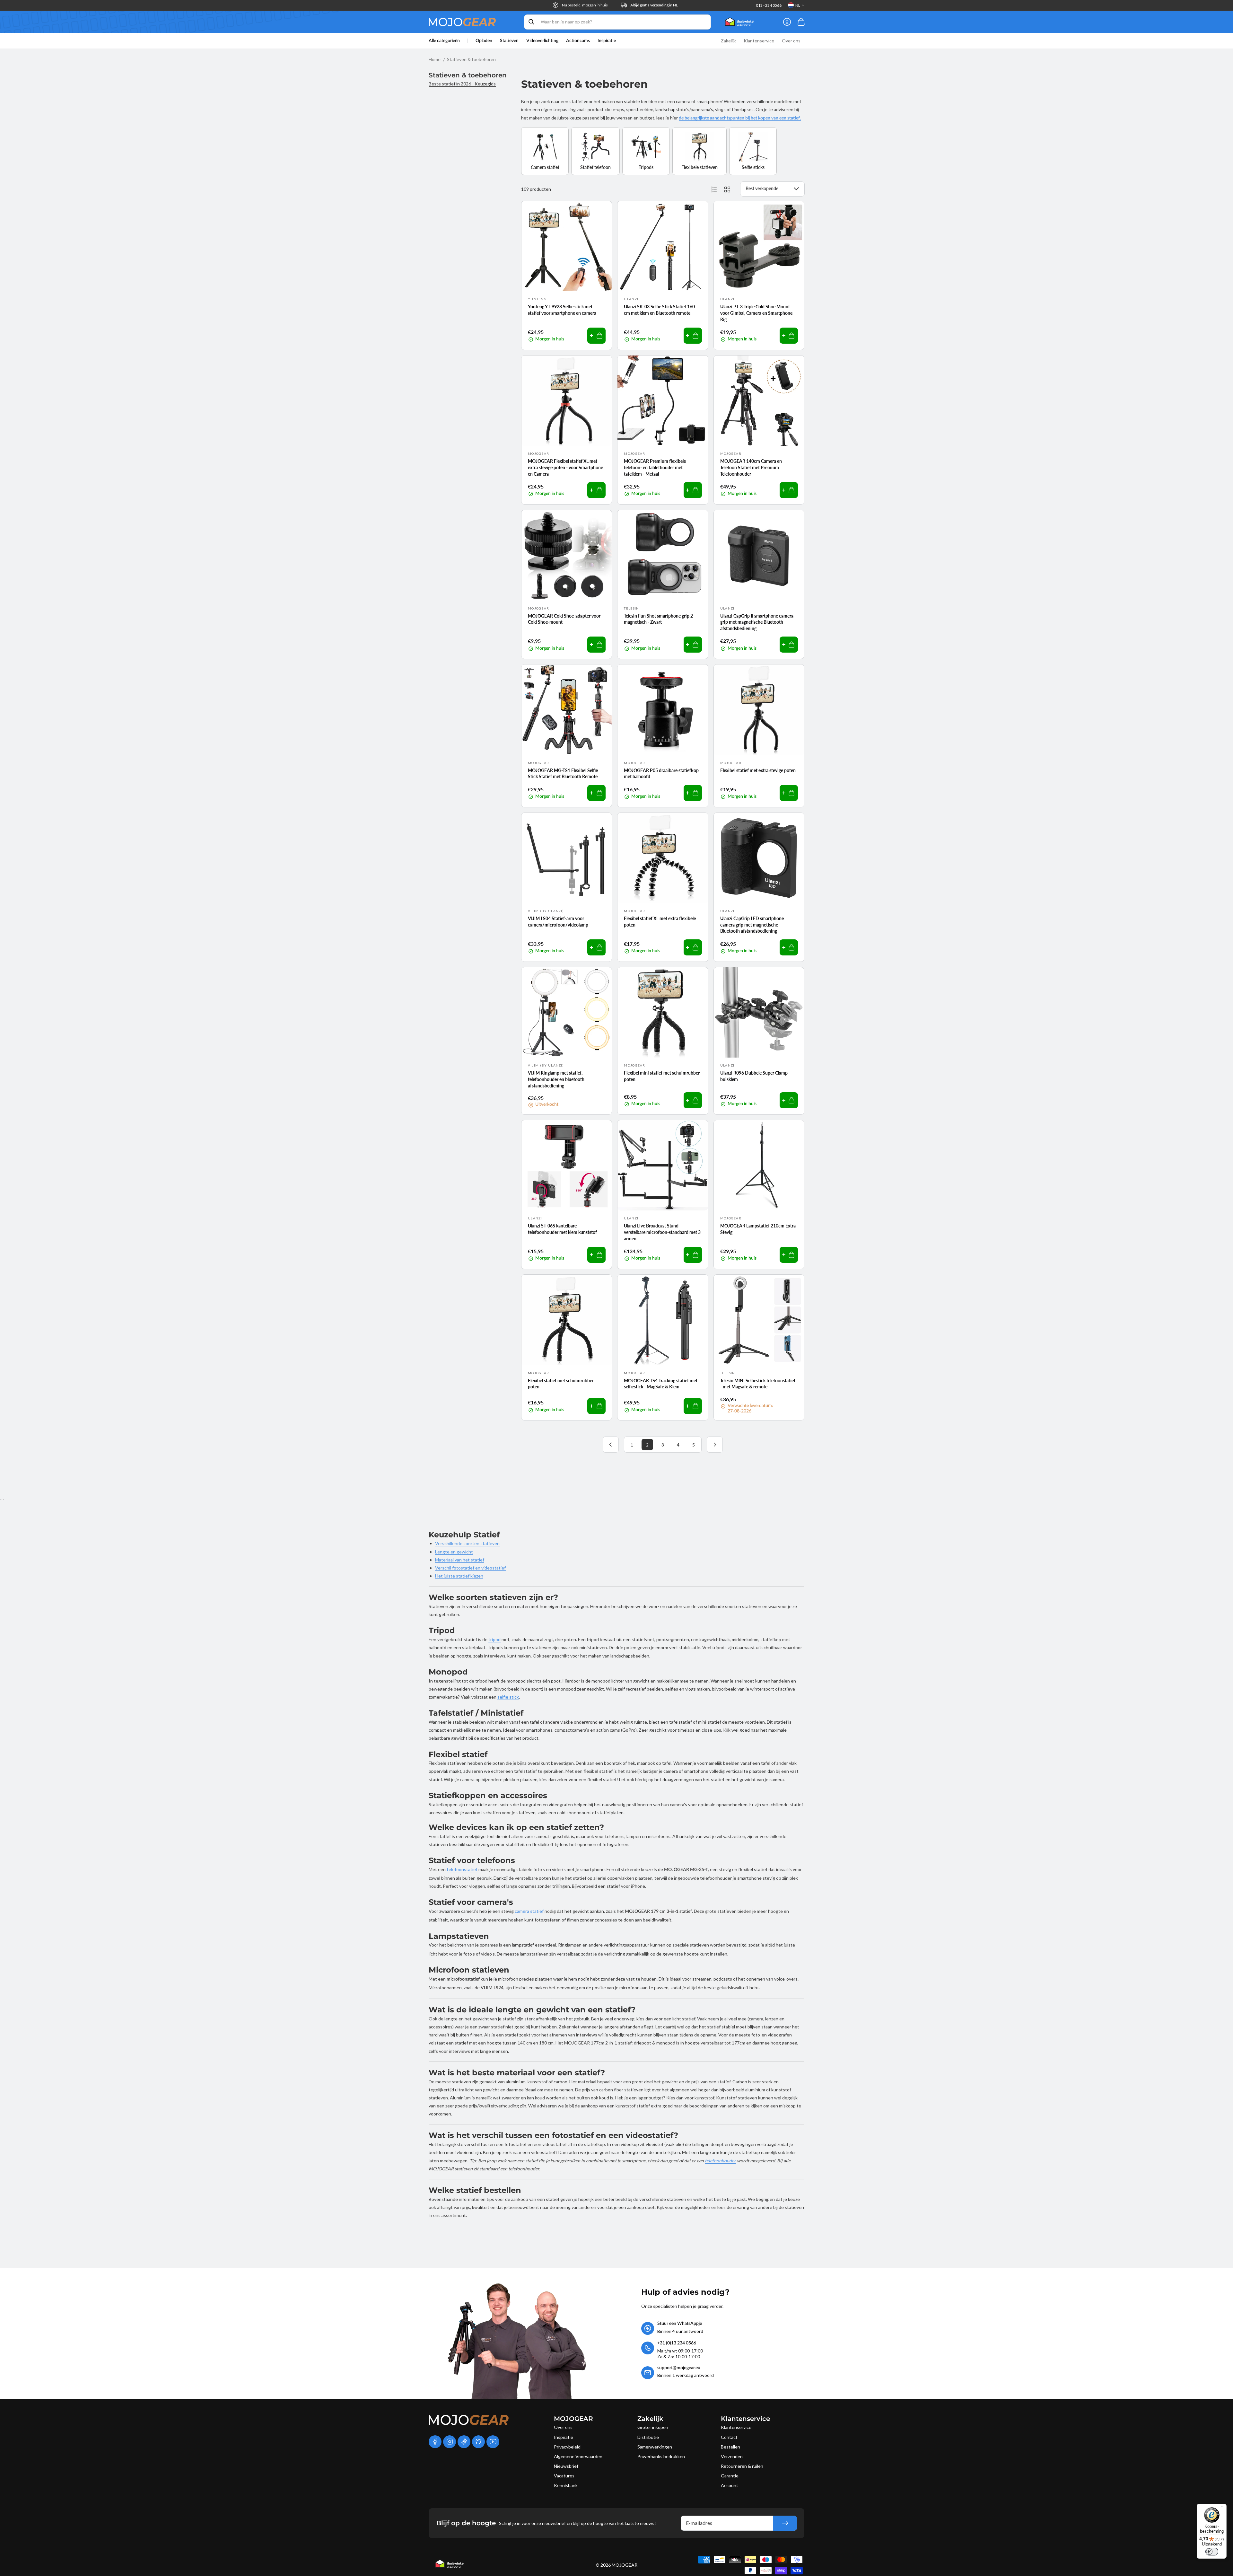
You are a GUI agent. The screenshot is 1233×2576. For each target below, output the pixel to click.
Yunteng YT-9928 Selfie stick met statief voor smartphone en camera (562, 310)
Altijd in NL (654, 5)
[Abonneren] (785, 2523)
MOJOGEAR (625, 2565)
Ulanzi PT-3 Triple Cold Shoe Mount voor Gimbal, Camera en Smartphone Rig (756, 313)
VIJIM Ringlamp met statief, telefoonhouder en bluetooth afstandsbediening (556, 1079)
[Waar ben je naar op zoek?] (531, 22)
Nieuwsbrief (566, 2466)
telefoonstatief (462, 1869)
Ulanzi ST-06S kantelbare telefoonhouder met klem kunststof (562, 1229)
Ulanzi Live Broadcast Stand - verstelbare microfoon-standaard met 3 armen (662, 1232)
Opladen (484, 41)
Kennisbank (566, 2485)
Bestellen (730, 2447)
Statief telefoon (595, 167)
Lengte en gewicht (454, 1552)
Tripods (646, 167)
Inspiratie (564, 2437)
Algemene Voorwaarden (578, 2456)
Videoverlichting (542, 41)
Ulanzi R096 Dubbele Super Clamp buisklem (754, 1076)
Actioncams (578, 41)
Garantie (730, 2476)
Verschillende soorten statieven (467, 1543)
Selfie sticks (753, 167)
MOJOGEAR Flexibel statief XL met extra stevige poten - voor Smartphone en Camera (565, 467)
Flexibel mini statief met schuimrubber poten (662, 1076)
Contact (729, 2437)
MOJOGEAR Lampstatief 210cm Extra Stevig (758, 1229)
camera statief (529, 1911)
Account (730, 2485)
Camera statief (545, 167)
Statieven (509, 41)
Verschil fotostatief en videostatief (470, 1568)
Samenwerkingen (655, 2447)
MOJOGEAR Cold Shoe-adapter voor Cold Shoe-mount (564, 619)
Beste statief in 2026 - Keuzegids (462, 84)
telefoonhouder (720, 2161)
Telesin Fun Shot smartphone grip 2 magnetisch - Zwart (658, 619)
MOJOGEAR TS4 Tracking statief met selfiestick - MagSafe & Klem (661, 1384)
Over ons (563, 2427)
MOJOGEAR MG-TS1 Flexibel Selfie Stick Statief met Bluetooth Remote (563, 774)
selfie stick (508, 1697)
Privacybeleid (567, 2447)
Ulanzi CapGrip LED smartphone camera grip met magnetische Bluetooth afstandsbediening (752, 925)
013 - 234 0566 (769, 5)
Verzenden (732, 2456)
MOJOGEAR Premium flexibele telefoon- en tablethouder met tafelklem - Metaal (655, 467)
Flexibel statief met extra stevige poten (758, 770)
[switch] (1212, 2552)
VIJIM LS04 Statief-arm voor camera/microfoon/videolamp (558, 922)
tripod (494, 1639)
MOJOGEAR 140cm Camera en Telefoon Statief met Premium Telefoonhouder (751, 467)
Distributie (648, 2437)
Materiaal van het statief (460, 1560)
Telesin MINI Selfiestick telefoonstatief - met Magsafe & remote (758, 1384)
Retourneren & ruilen (742, 2466)
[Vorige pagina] (611, 1445)
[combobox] (617, 22)
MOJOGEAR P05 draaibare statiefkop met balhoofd (661, 774)
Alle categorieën (444, 41)
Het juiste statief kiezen (459, 1576)
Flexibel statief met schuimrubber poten (561, 1384)
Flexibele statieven (700, 167)
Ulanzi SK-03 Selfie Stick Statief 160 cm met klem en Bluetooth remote (659, 310)
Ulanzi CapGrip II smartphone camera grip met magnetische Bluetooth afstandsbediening (757, 622)
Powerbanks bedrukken (661, 2456)
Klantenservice (736, 2427)
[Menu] (1223, 2508)
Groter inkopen (653, 2427)
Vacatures (564, 2476)
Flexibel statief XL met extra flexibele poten (660, 922)
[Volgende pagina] (715, 1445)
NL (798, 5)
